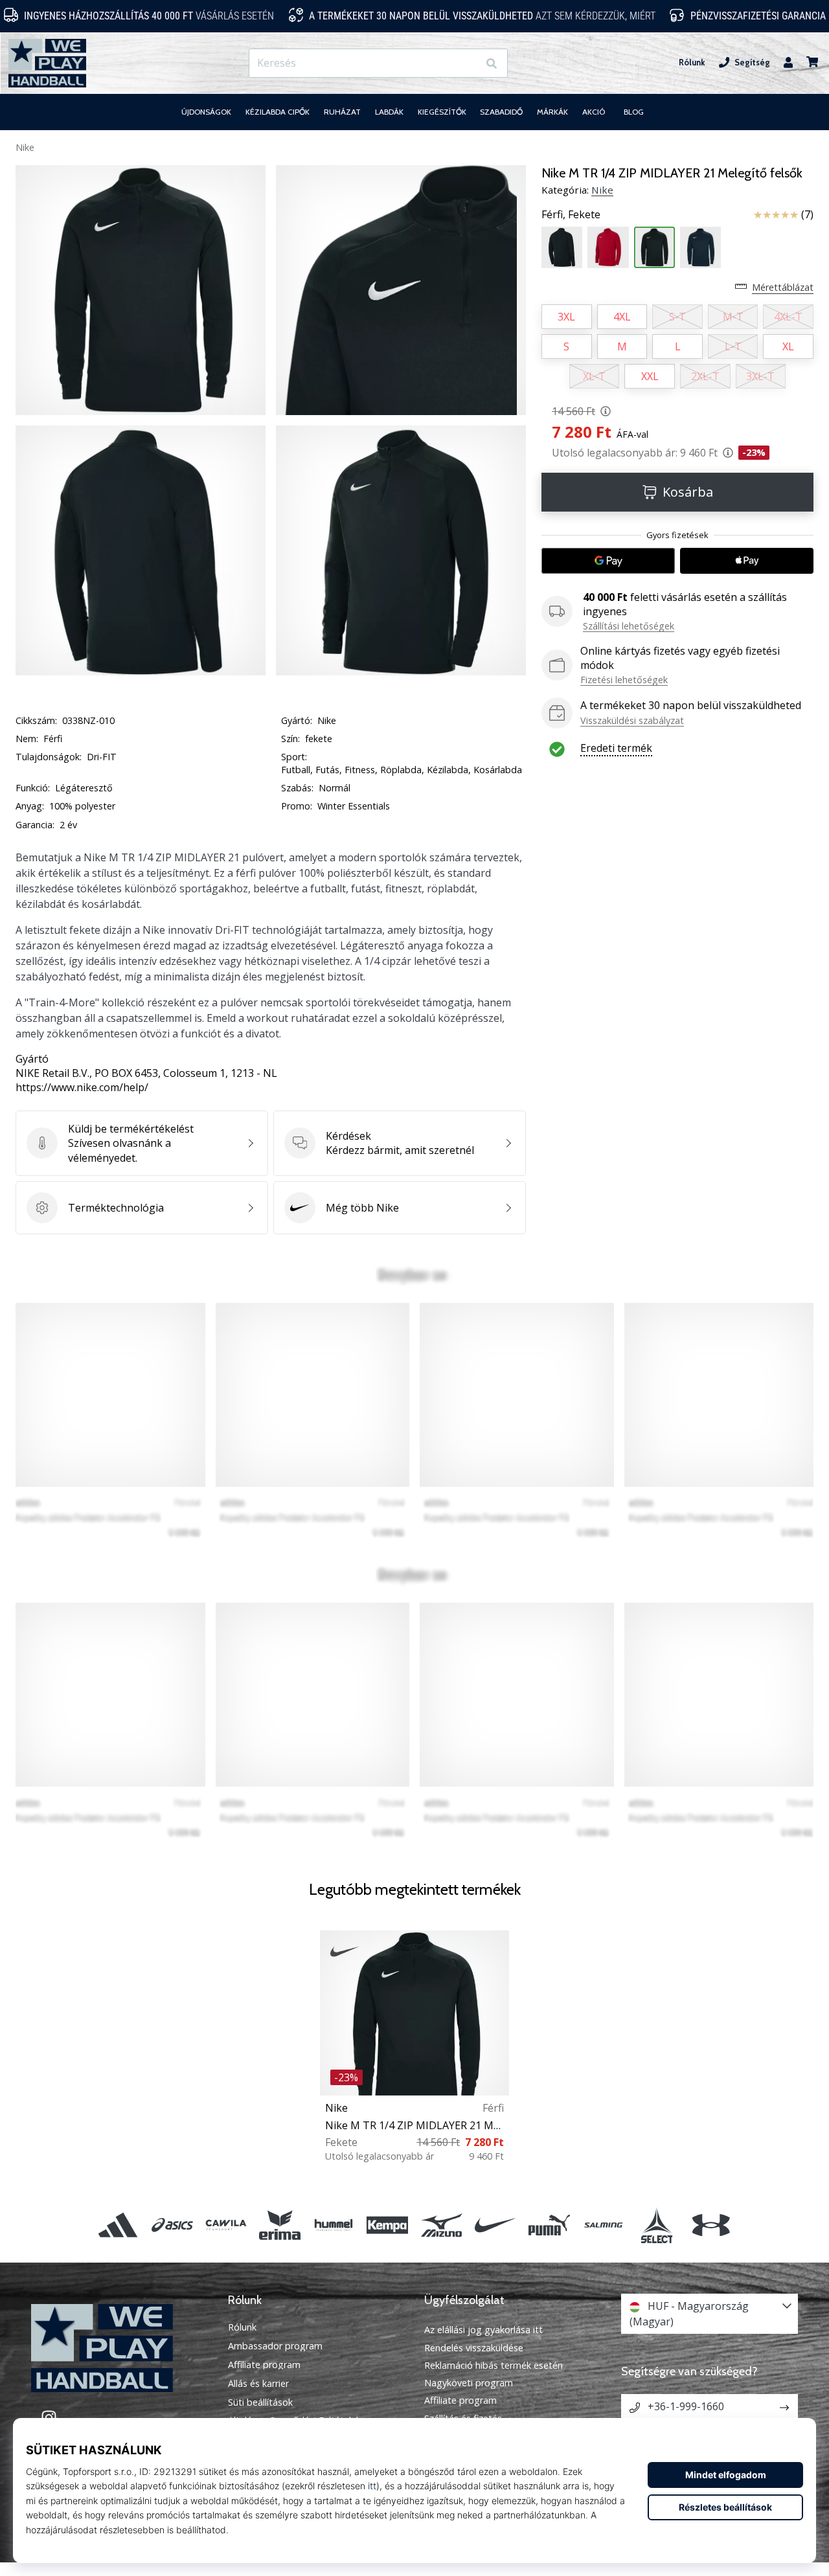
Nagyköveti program (469, 2383)
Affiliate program (264, 2365)
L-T (733, 346)
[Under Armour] (711, 2225)
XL (788, 346)
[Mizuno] (441, 2225)
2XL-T (705, 376)
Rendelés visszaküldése (474, 2348)
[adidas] (118, 2225)
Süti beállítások (260, 2402)
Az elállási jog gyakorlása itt (483, 2330)
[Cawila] (226, 2225)
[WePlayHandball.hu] (120, 2348)
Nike (25, 147)
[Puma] (549, 2225)
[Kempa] (388, 2225)
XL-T (594, 376)
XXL (650, 376)
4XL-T (788, 317)
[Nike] (495, 2225)
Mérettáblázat (783, 287)
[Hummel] (334, 2225)
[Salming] (603, 2225)
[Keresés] (492, 63)
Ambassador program (275, 2346)
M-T (733, 317)
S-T (677, 317)
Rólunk (692, 62)
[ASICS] (172, 2225)
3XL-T (760, 376)
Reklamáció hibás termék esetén (494, 2365)
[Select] (657, 2225)
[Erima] (279, 2225)
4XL (622, 317)
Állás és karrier (258, 2384)
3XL (566, 317)
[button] (468, 63)
